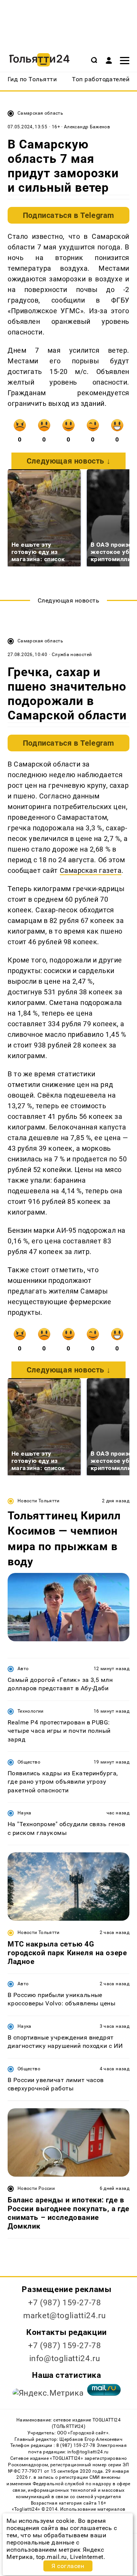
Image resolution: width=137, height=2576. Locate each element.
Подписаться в (68, 215)
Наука (25, 1813)
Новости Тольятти (39, 1501)
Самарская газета (91, 870)
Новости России (36, 2188)
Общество (29, 1762)
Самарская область (40, 113)
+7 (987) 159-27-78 (65, 2303)
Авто (23, 1669)
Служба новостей (72, 655)
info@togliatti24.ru (65, 2358)
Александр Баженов (87, 127)
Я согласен (68, 2566)
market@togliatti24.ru (65, 2316)
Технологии (31, 1711)
